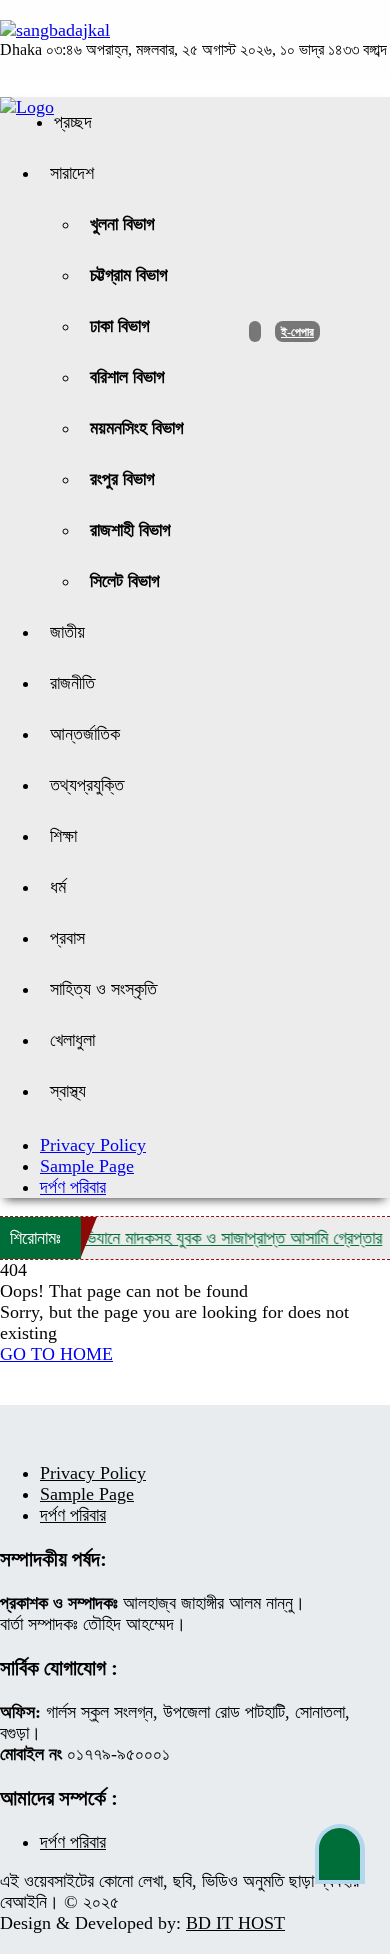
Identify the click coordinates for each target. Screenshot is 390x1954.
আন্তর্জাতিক (85, 734)
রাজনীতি (72, 683)
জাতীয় (67, 632)
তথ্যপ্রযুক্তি (87, 785)
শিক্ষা (63, 836)
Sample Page (87, 1166)
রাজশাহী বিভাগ (130, 530)
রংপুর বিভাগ (122, 479)
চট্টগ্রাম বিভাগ (129, 275)
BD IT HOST (235, 1923)
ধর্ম (58, 887)
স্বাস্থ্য (68, 1091)
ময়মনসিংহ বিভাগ (137, 428)
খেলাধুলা (72, 1040)
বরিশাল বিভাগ (127, 377)
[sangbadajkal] (55, 30)
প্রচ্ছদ (73, 122)
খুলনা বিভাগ (122, 224)
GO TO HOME (56, 1354)
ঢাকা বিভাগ (120, 326)
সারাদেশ (72, 173)
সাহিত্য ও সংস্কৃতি (103, 989)
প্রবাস (67, 938)
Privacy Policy (93, 1145)
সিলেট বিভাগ (125, 581)
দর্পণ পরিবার (73, 1187)
